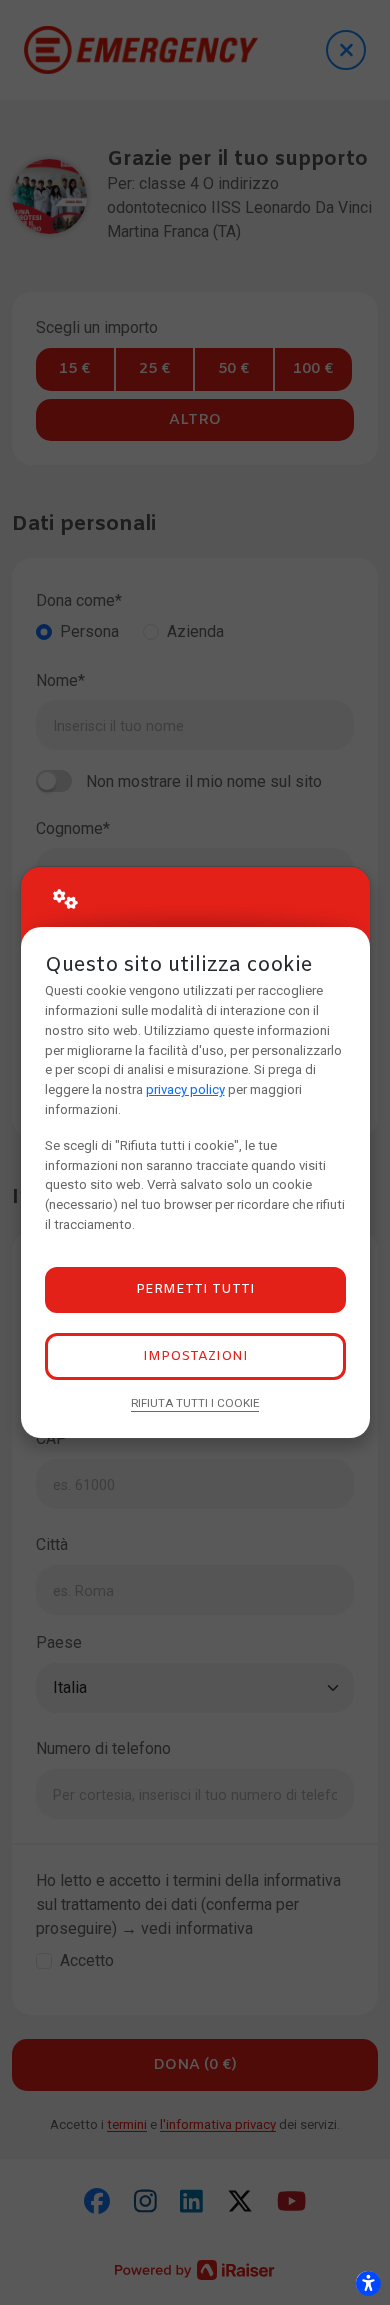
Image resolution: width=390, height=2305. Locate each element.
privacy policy (185, 1089)
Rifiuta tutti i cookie (195, 1403)
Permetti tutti (195, 1289)
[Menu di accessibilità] (368, 2283)
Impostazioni (195, 1356)
